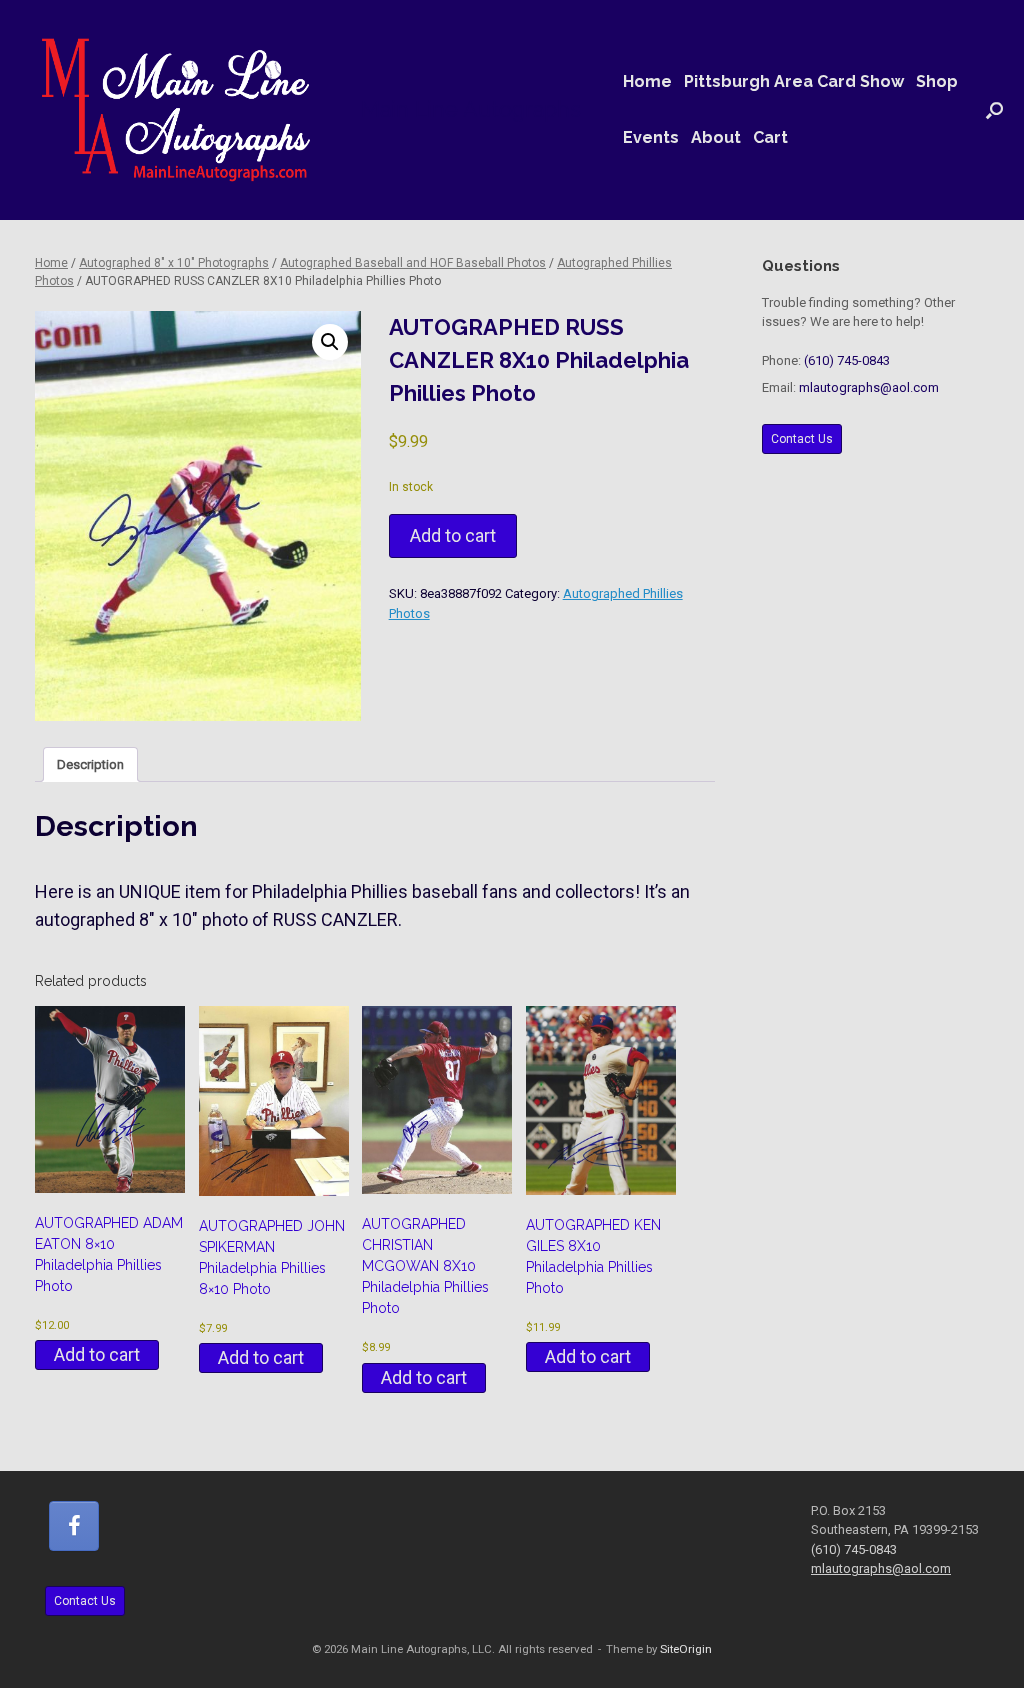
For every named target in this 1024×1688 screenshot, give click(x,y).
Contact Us (802, 439)
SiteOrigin (686, 1649)
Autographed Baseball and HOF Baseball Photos (413, 263)
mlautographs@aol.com (869, 387)
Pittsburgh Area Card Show (794, 81)
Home (647, 81)
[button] (994, 110)
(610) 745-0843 (847, 360)
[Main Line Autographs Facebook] (74, 1526)
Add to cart (453, 535)
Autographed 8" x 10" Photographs (174, 263)
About (716, 137)
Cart (770, 137)
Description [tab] (90, 764)
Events (651, 137)
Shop (937, 81)
